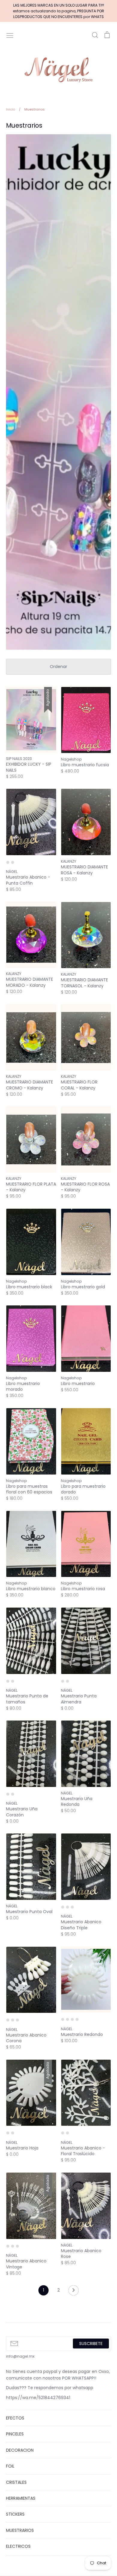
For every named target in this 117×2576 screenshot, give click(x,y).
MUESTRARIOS (20, 2530)
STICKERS (15, 2514)
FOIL (10, 2466)
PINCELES (15, 2434)
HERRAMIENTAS (21, 2498)
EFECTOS (15, 2418)
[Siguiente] (73, 2292)
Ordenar (58, 667)
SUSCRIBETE (91, 2344)
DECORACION (20, 2450)
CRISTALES (16, 2482)
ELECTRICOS (18, 2546)
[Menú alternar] (10, 35)
